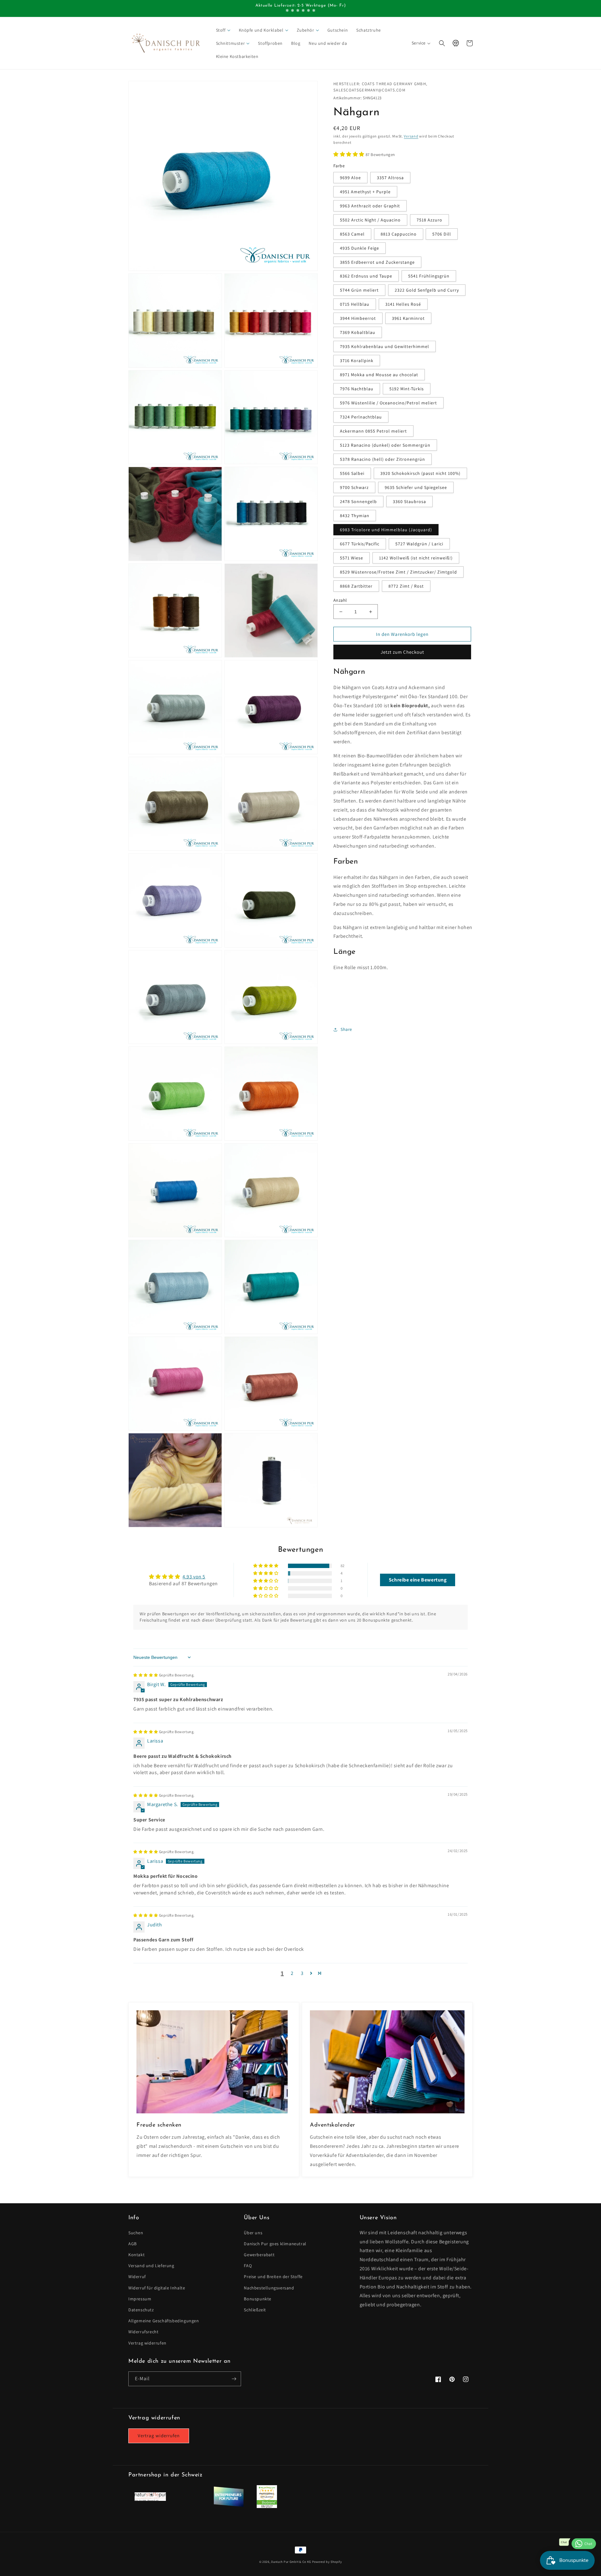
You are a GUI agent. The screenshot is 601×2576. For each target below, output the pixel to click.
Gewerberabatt (259, 2255)
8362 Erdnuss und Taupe (366, 276)
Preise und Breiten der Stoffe (273, 2277)
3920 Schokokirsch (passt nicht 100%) (420, 474)
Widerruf (137, 2277)
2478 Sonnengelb (358, 502)
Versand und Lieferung (151, 2266)
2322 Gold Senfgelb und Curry (427, 290)
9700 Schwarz (354, 488)
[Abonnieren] (234, 2379)
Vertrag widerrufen (147, 2343)
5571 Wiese (352, 558)
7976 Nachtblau (357, 389)
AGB (133, 2244)
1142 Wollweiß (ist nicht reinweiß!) (416, 558)
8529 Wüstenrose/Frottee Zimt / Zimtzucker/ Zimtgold (398, 572)
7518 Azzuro (429, 220)
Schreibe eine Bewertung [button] (418, 1580)
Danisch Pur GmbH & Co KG (291, 2562)
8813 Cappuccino (399, 234)
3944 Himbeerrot (358, 319)
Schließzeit (255, 2310)
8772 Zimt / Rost (406, 586)
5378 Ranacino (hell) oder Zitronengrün (383, 460)
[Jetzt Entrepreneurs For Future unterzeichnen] (229, 2506)
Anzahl (340, 600)
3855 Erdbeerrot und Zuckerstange (377, 262)
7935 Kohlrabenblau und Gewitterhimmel (385, 347)
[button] (224, 30)
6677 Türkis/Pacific (360, 544)
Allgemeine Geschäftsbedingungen (164, 2321)
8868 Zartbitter (356, 586)
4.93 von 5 (194, 1577)
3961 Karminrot (408, 319)
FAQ (248, 2266)
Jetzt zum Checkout (402, 652)
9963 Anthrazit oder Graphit (370, 206)
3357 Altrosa (390, 178)
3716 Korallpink (357, 361)
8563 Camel (352, 234)
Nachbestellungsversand (269, 2288)
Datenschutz (141, 2310)
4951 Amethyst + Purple (365, 192)
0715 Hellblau (355, 304)
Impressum (140, 2299)
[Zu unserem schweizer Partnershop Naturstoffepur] (150, 2499)
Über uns (253, 2233)
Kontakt (136, 2255)
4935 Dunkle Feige (360, 248)
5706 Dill (442, 234)
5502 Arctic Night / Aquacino (370, 220)
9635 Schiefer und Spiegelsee (416, 488)
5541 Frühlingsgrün (429, 276)
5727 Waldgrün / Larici (419, 544)
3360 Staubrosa (409, 502)
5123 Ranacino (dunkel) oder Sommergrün (385, 445)
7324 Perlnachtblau (361, 417)
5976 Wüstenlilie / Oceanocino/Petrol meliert (388, 403)
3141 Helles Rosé (403, 304)
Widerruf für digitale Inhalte (157, 2288)
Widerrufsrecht (143, 2332)
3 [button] (302, 1973)
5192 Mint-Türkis (407, 389)
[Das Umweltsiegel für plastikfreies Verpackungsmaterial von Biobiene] (267, 2506)
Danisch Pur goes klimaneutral (275, 2244)
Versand (411, 136)
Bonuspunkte (258, 2299)
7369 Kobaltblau (358, 333)
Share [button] (346, 1029)
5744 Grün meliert (359, 290)
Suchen (136, 2233)
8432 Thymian (355, 516)
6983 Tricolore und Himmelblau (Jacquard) (386, 530)
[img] (164, 1675)
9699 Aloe (350, 178)
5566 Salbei (352, 474)
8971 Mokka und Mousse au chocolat (379, 375)
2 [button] (292, 1973)
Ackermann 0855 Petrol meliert (373, 431)
